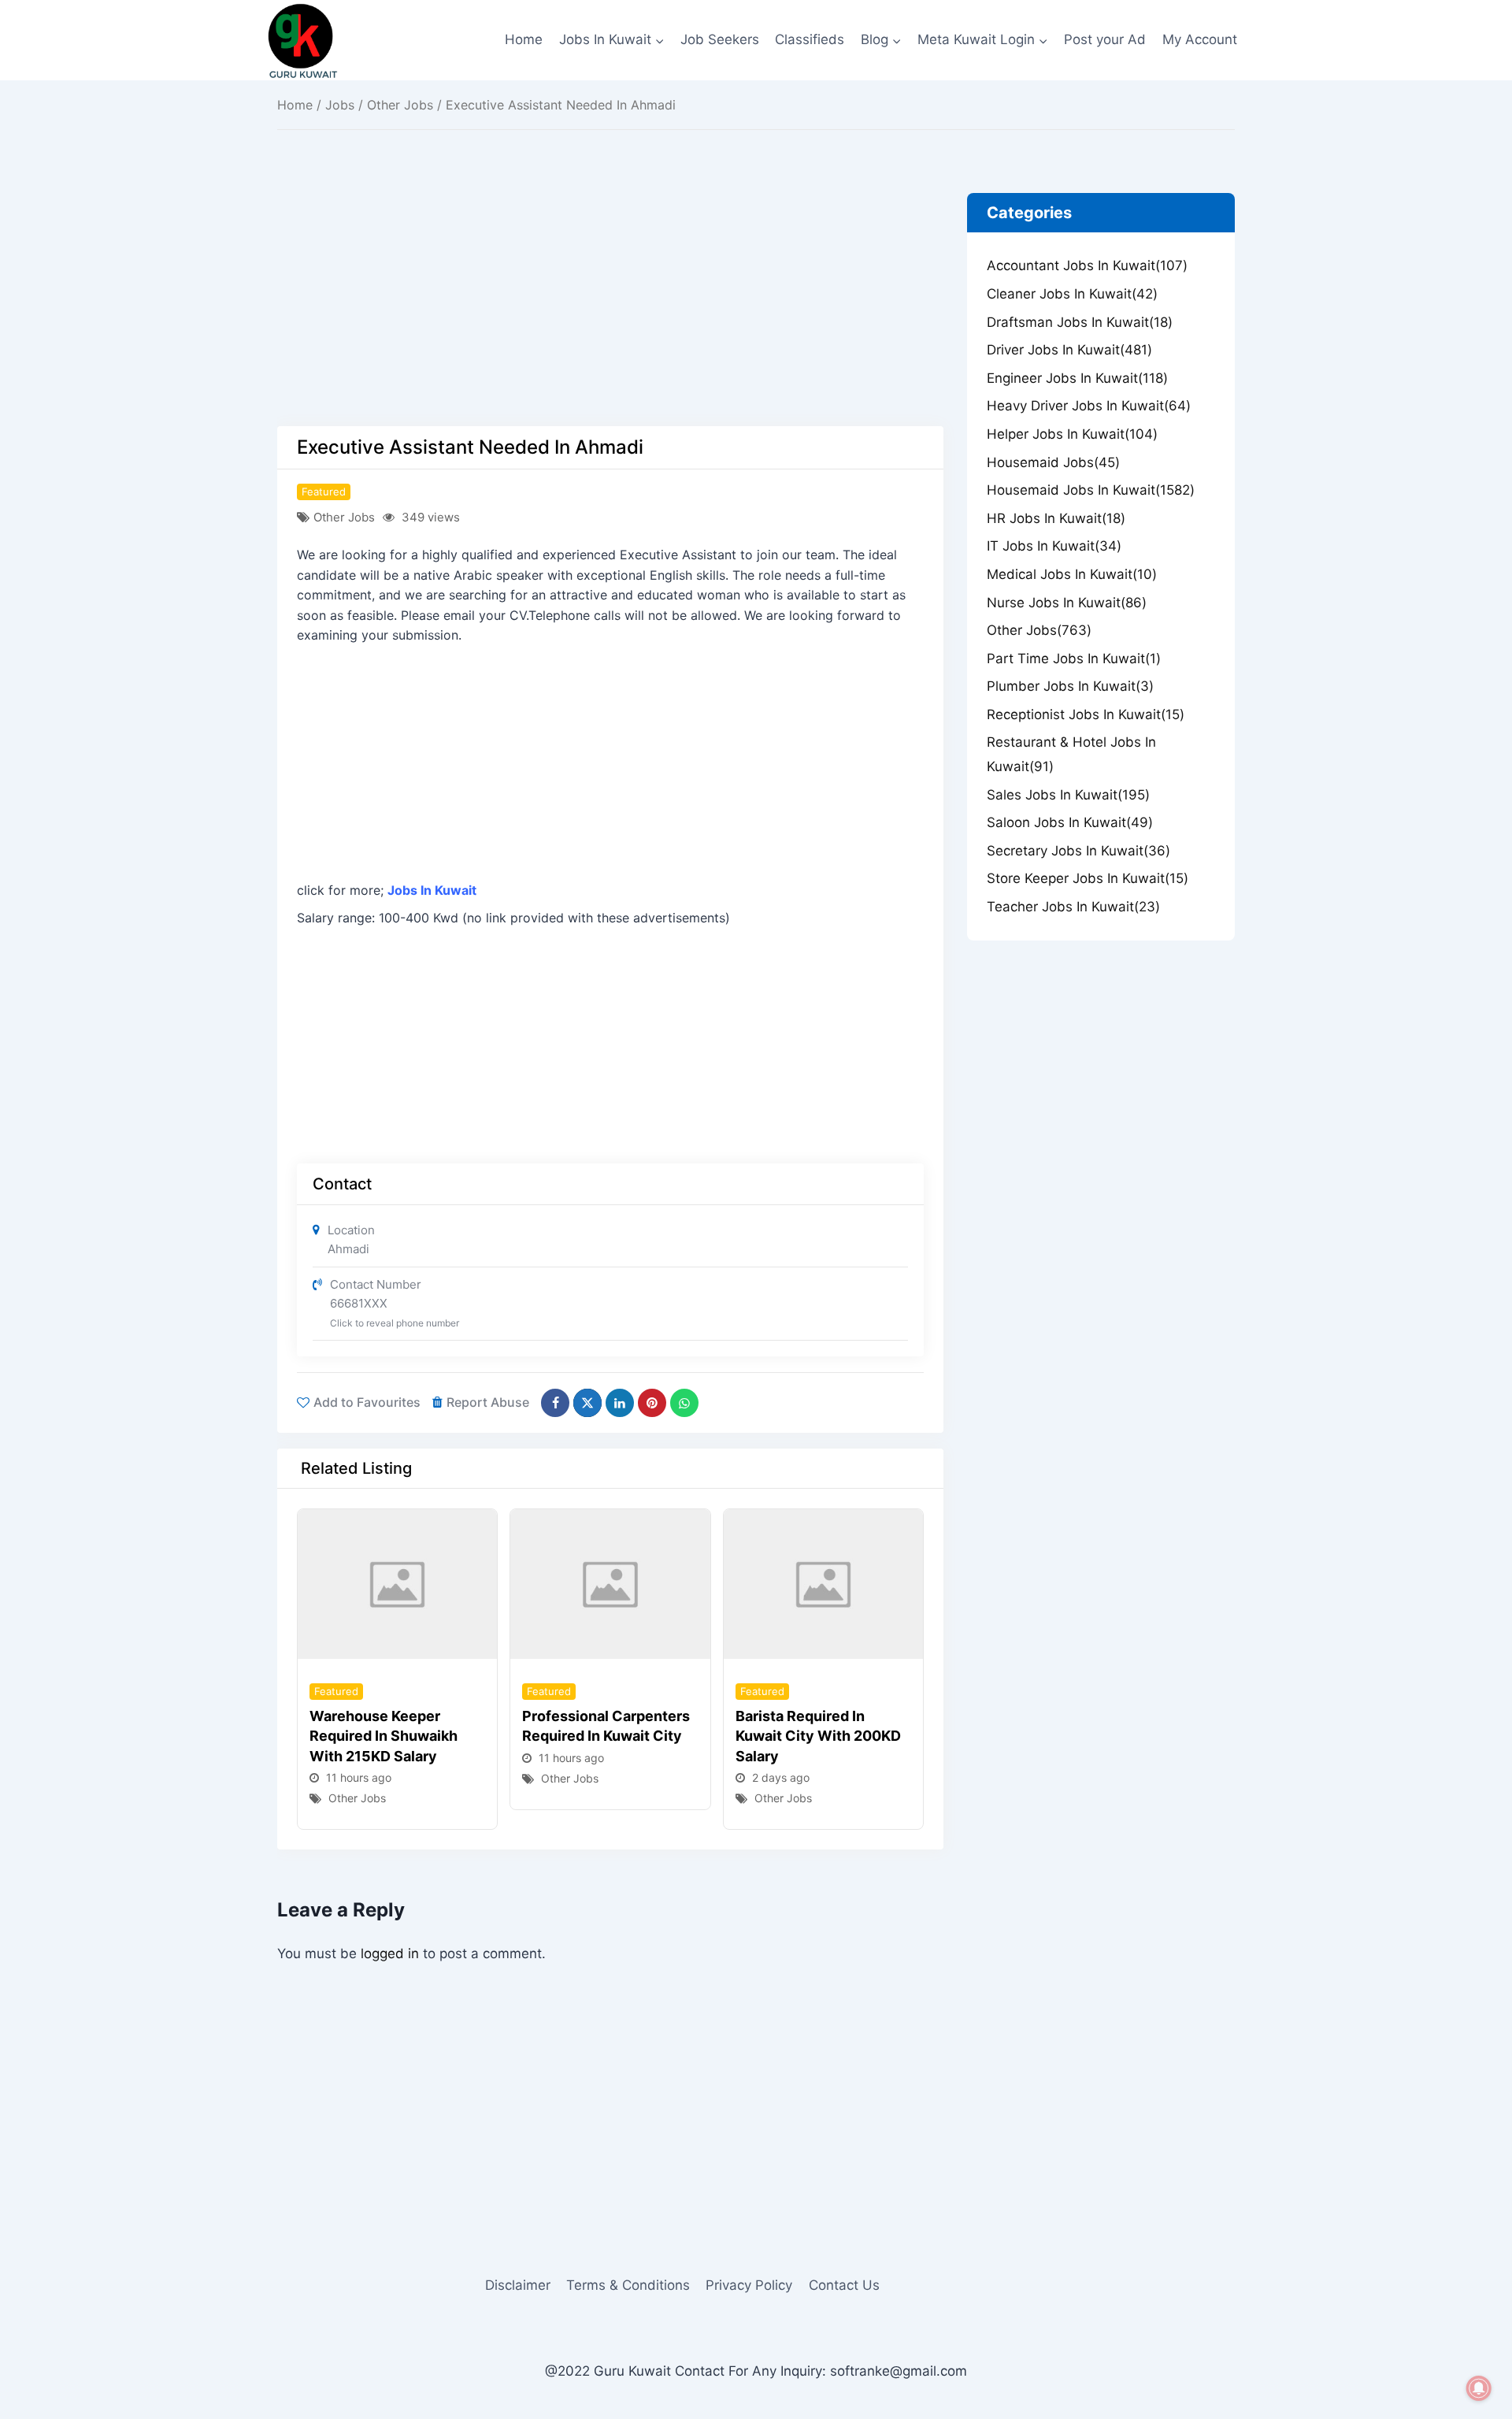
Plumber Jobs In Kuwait (1070, 686)
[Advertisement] (610, 310)
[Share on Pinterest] (652, 1403)
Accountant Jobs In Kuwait (1087, 265)
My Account (1200, 39)
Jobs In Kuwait (432, 890)
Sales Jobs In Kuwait (1068, 795)
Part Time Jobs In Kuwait (1074, 659)
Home (524, 39)
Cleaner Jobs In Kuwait (1072, 294)
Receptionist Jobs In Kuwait (1086, 714)
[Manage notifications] (1479, 2388)
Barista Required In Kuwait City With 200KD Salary (818, 1736)
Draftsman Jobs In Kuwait (1080, 322)
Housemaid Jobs (1053, 462)
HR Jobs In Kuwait (1056, 518)
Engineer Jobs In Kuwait (1077, 378)
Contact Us (844, 2285)
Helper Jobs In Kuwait (1072, 434)
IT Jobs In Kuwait (1054, 546)
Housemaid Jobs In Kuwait (1091, 490)
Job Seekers (720, 39)
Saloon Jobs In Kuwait (1070, 822)
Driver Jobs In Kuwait (1069, 350)
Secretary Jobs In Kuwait (1078, 851)
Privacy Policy (749, 2285)
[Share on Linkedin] (620, 1403)
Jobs (340, 105)
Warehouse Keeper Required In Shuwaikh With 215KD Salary (384, 1736)
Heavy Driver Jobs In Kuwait (1089, 406)
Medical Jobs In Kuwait (1072, 574)
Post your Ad (1105, 39)
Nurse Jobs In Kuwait (1067, 603)
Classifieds (810, 39)
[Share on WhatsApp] (684, 1403)
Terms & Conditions (628, 2285)
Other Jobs (400, 105)
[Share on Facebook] (555, 1403)
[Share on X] (587, 1403)
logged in (390, 1953)
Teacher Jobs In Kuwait (1073, 907)
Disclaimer (518, 2285)
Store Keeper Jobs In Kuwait (1088, 878)
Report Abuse (488, 1402)
